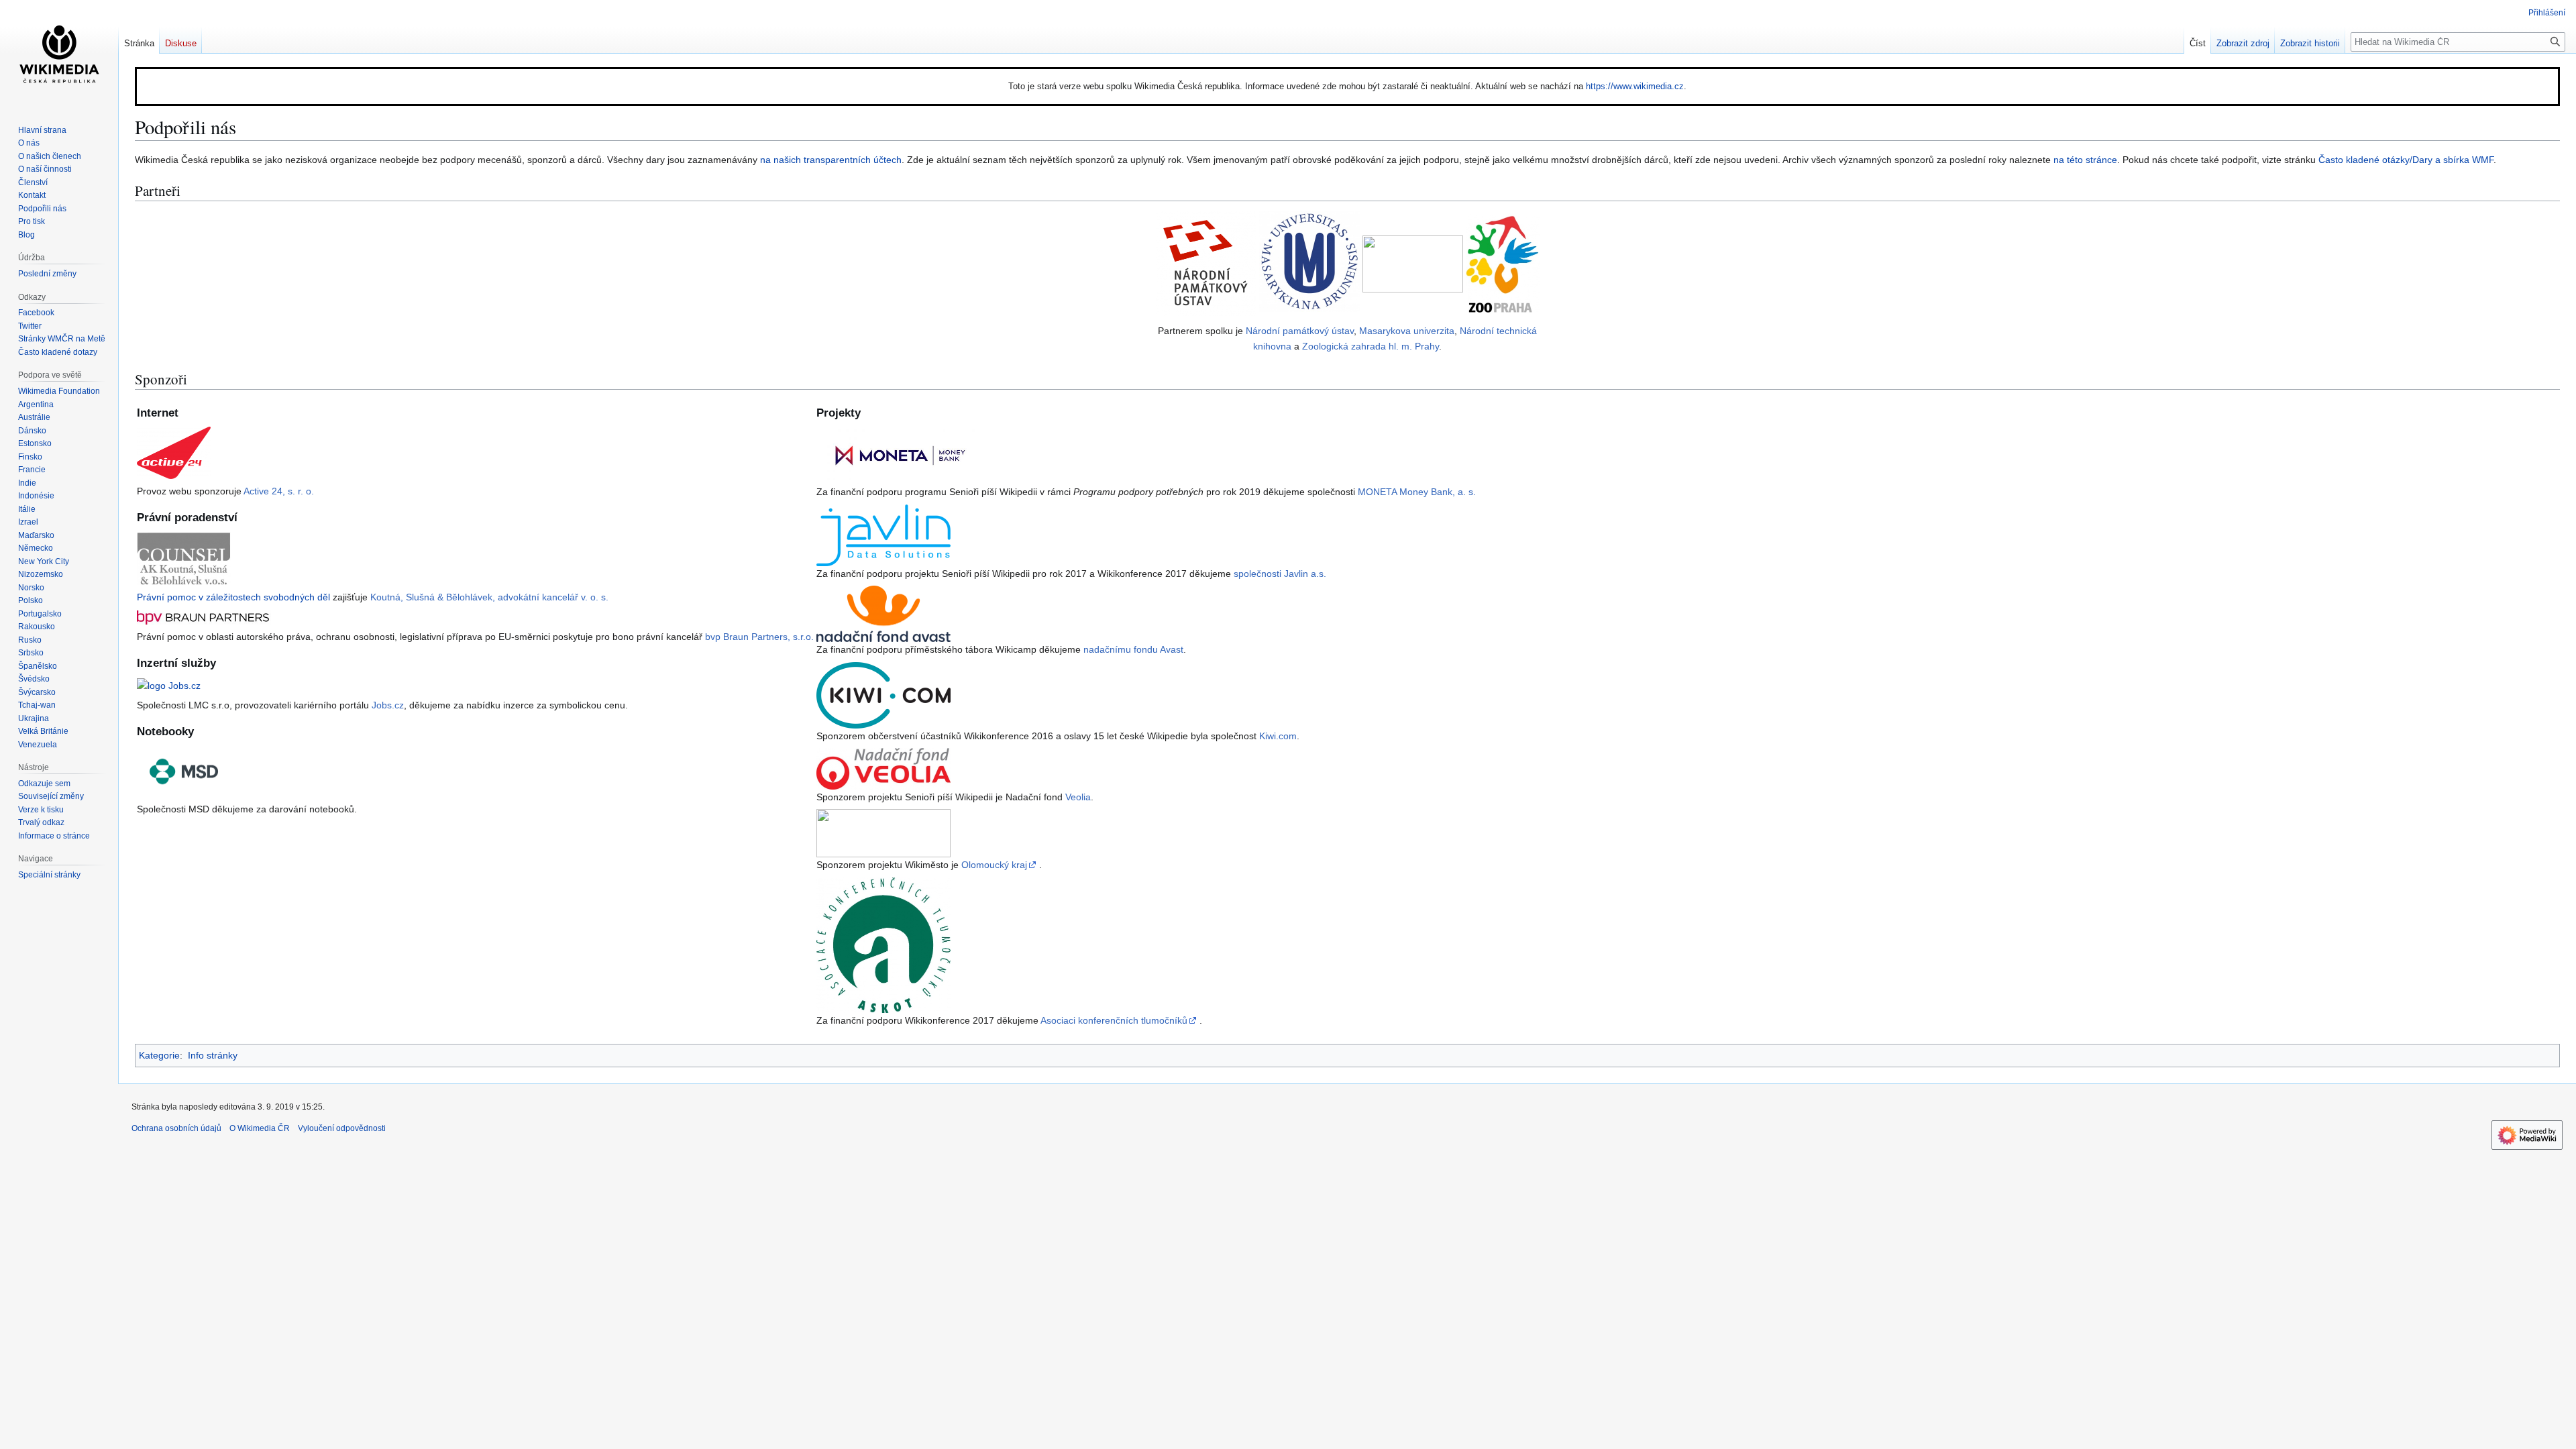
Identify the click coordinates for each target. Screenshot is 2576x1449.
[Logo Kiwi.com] (883, 694)
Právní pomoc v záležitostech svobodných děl (233, 597)
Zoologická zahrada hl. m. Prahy (1371, 346)
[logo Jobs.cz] (169, 685)
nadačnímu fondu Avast (1133, 649)
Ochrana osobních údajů (176, 1128)
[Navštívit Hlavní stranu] (59, 54)
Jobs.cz (388, 705)
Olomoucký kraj (994, 865)
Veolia (1078, 797)
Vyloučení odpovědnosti (342, 1128)
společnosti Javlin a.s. (1280, 574)
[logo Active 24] (174, 452)
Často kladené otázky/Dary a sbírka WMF (2406, 160)
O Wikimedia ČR (260, 1128)
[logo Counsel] (184, 557)
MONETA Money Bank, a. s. (1417, 492)
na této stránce (2085, 160)
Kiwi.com (1278, 736)
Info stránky (213, 1055)
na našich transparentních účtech (831, 160)
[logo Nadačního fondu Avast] (883, 613)
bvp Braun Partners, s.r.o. (759, 637)
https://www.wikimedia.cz (1635, 86)
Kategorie (159, 1055)
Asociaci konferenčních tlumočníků (1114, 1020)
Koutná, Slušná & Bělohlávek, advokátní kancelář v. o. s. (489, 597)
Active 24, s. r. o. (279, 491)
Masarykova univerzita (1407, 331)
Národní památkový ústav (1300, 331)
